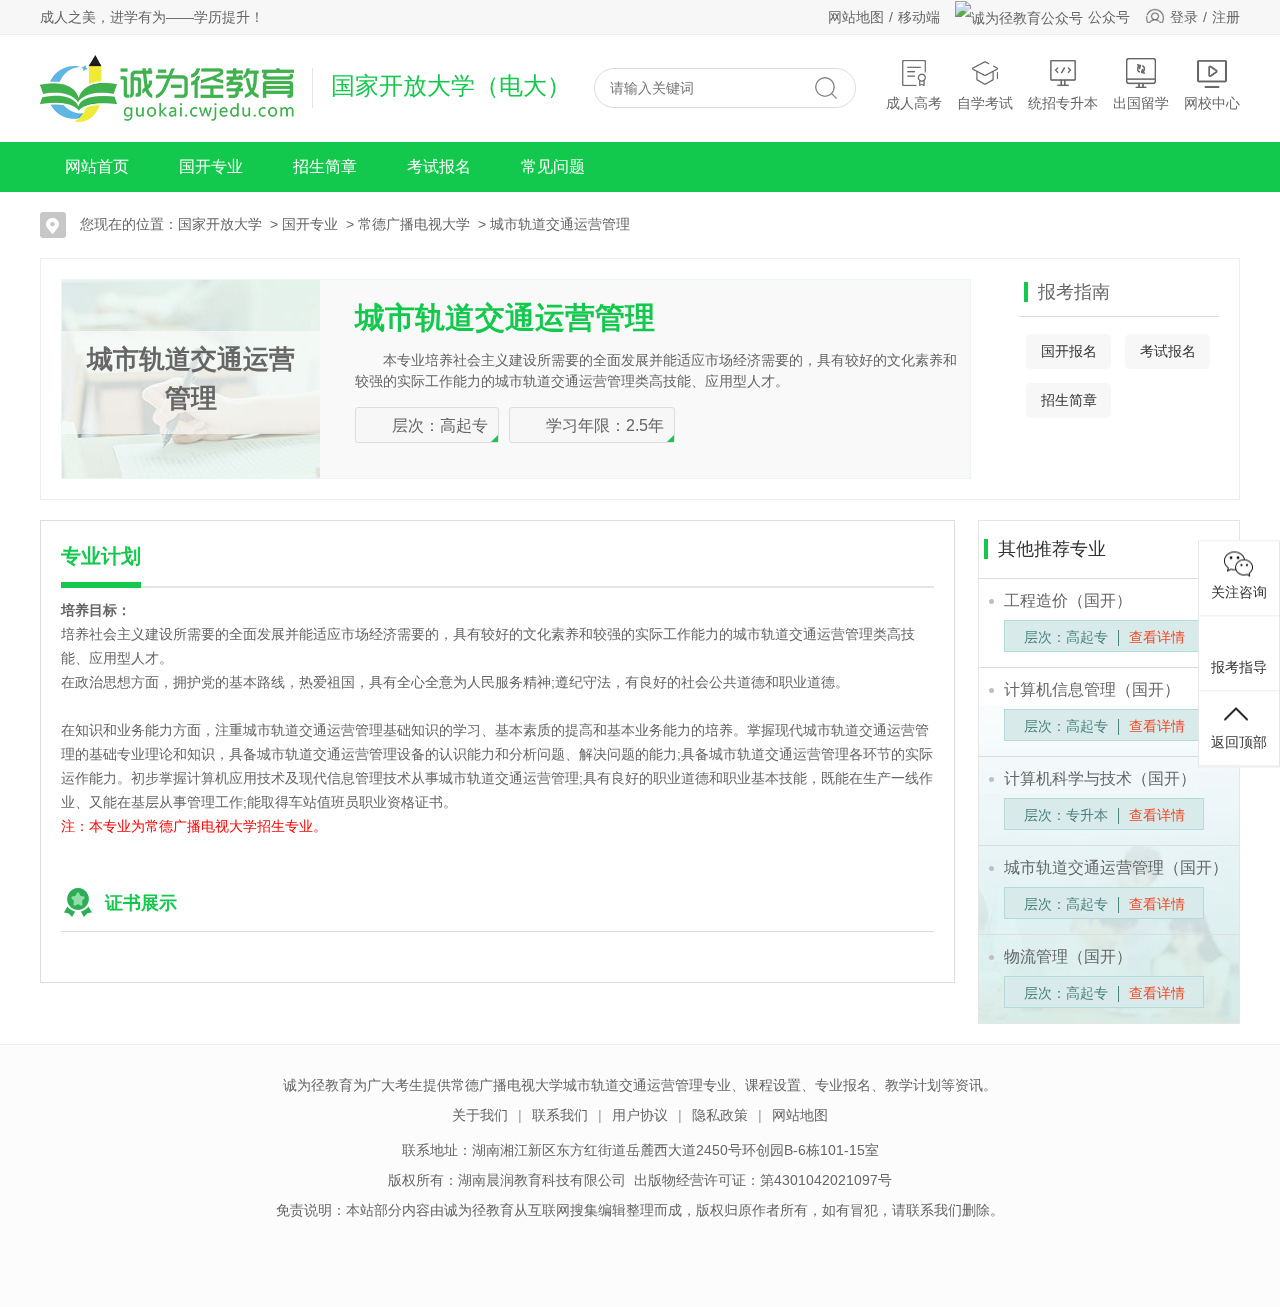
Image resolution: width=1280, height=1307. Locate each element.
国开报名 (1069, 351)
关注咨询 (1239, 591)
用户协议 (640, 1115)
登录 (1184, 17)
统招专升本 (1063, 103)
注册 (1226, 17)
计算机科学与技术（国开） (1100, 778)
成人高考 (914, 103)
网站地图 (856, 17)
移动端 (919, 17)
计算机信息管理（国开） (1092, 689)
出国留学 (1141, 103)
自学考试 (985, 103)
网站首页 (97, 166)
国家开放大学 (220, 224)
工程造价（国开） (1068, 600)
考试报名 (439, 166)
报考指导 (1239, 666)
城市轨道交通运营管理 (560, 224)
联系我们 (560, 1115)
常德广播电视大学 (414, 224)
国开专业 (211, 166)
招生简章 (325, 166)
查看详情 (1157, 637)
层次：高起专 (440, 425)
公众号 (1109, 17)
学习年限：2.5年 (605, 425)
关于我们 (480, 1115)
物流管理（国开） (1068, 956)
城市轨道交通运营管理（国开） (1116, 867)
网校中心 (1212, 103)
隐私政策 (720, 1115)
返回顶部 (1239, 741)
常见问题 (553, 166)
